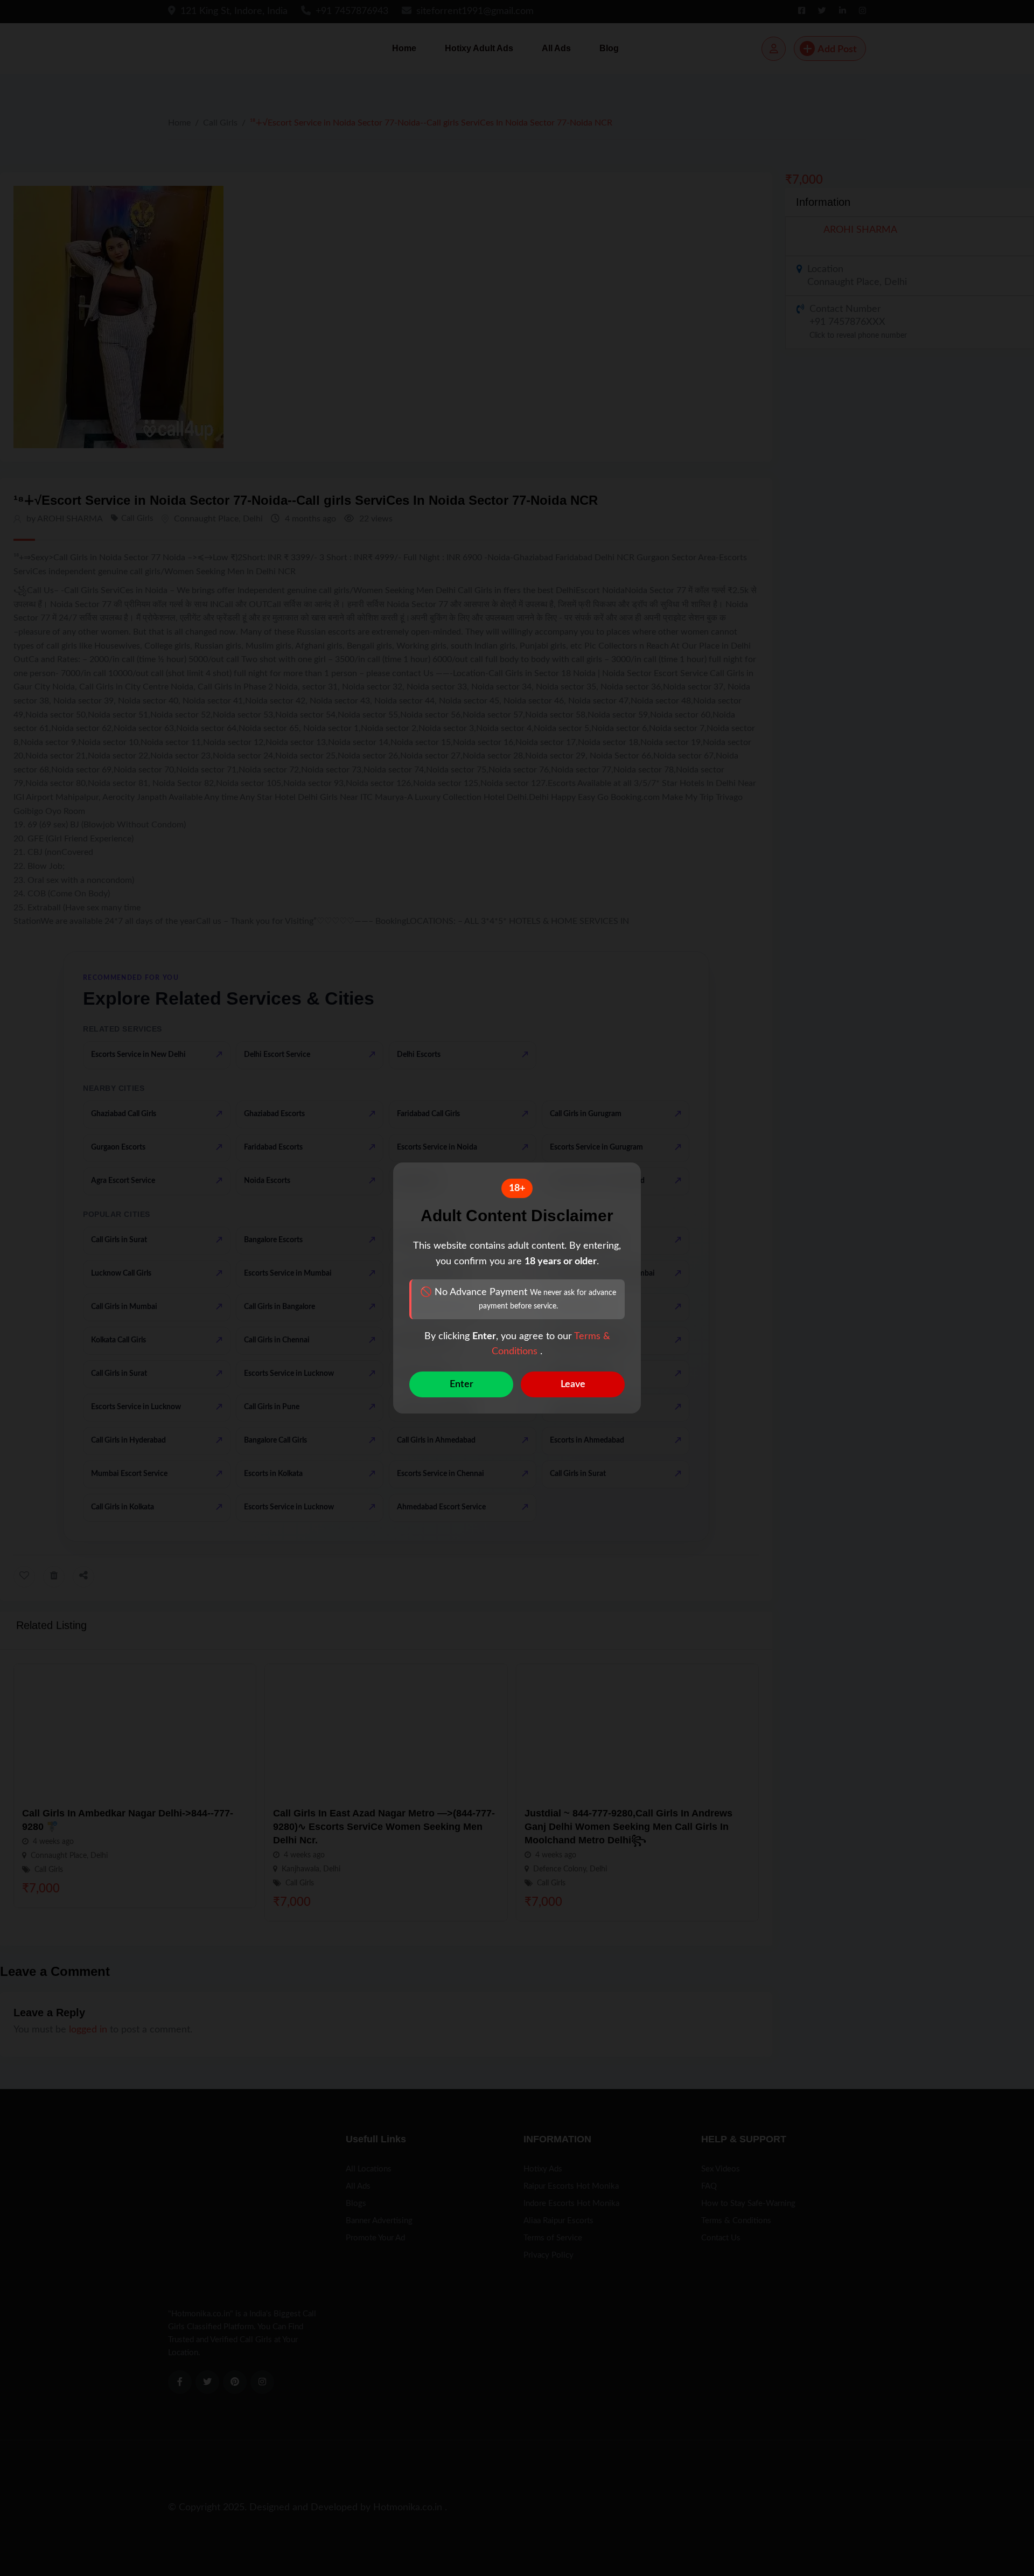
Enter (462, 1384)
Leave (573, 1384)
